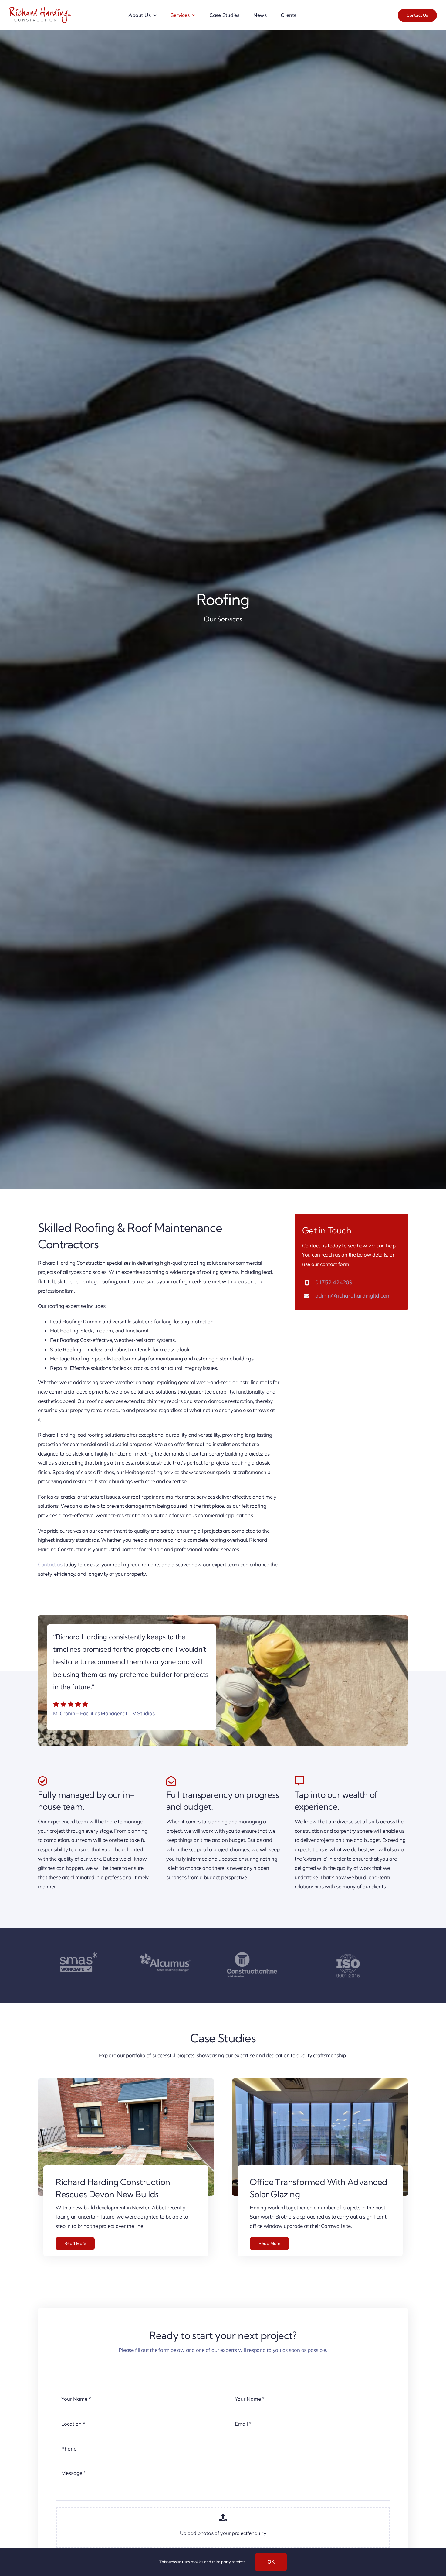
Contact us (50, 1564)
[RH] (40, 10)
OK (271, 2562)
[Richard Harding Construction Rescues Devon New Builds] (126, 2083)
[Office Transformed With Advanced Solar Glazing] (320, 2083)
